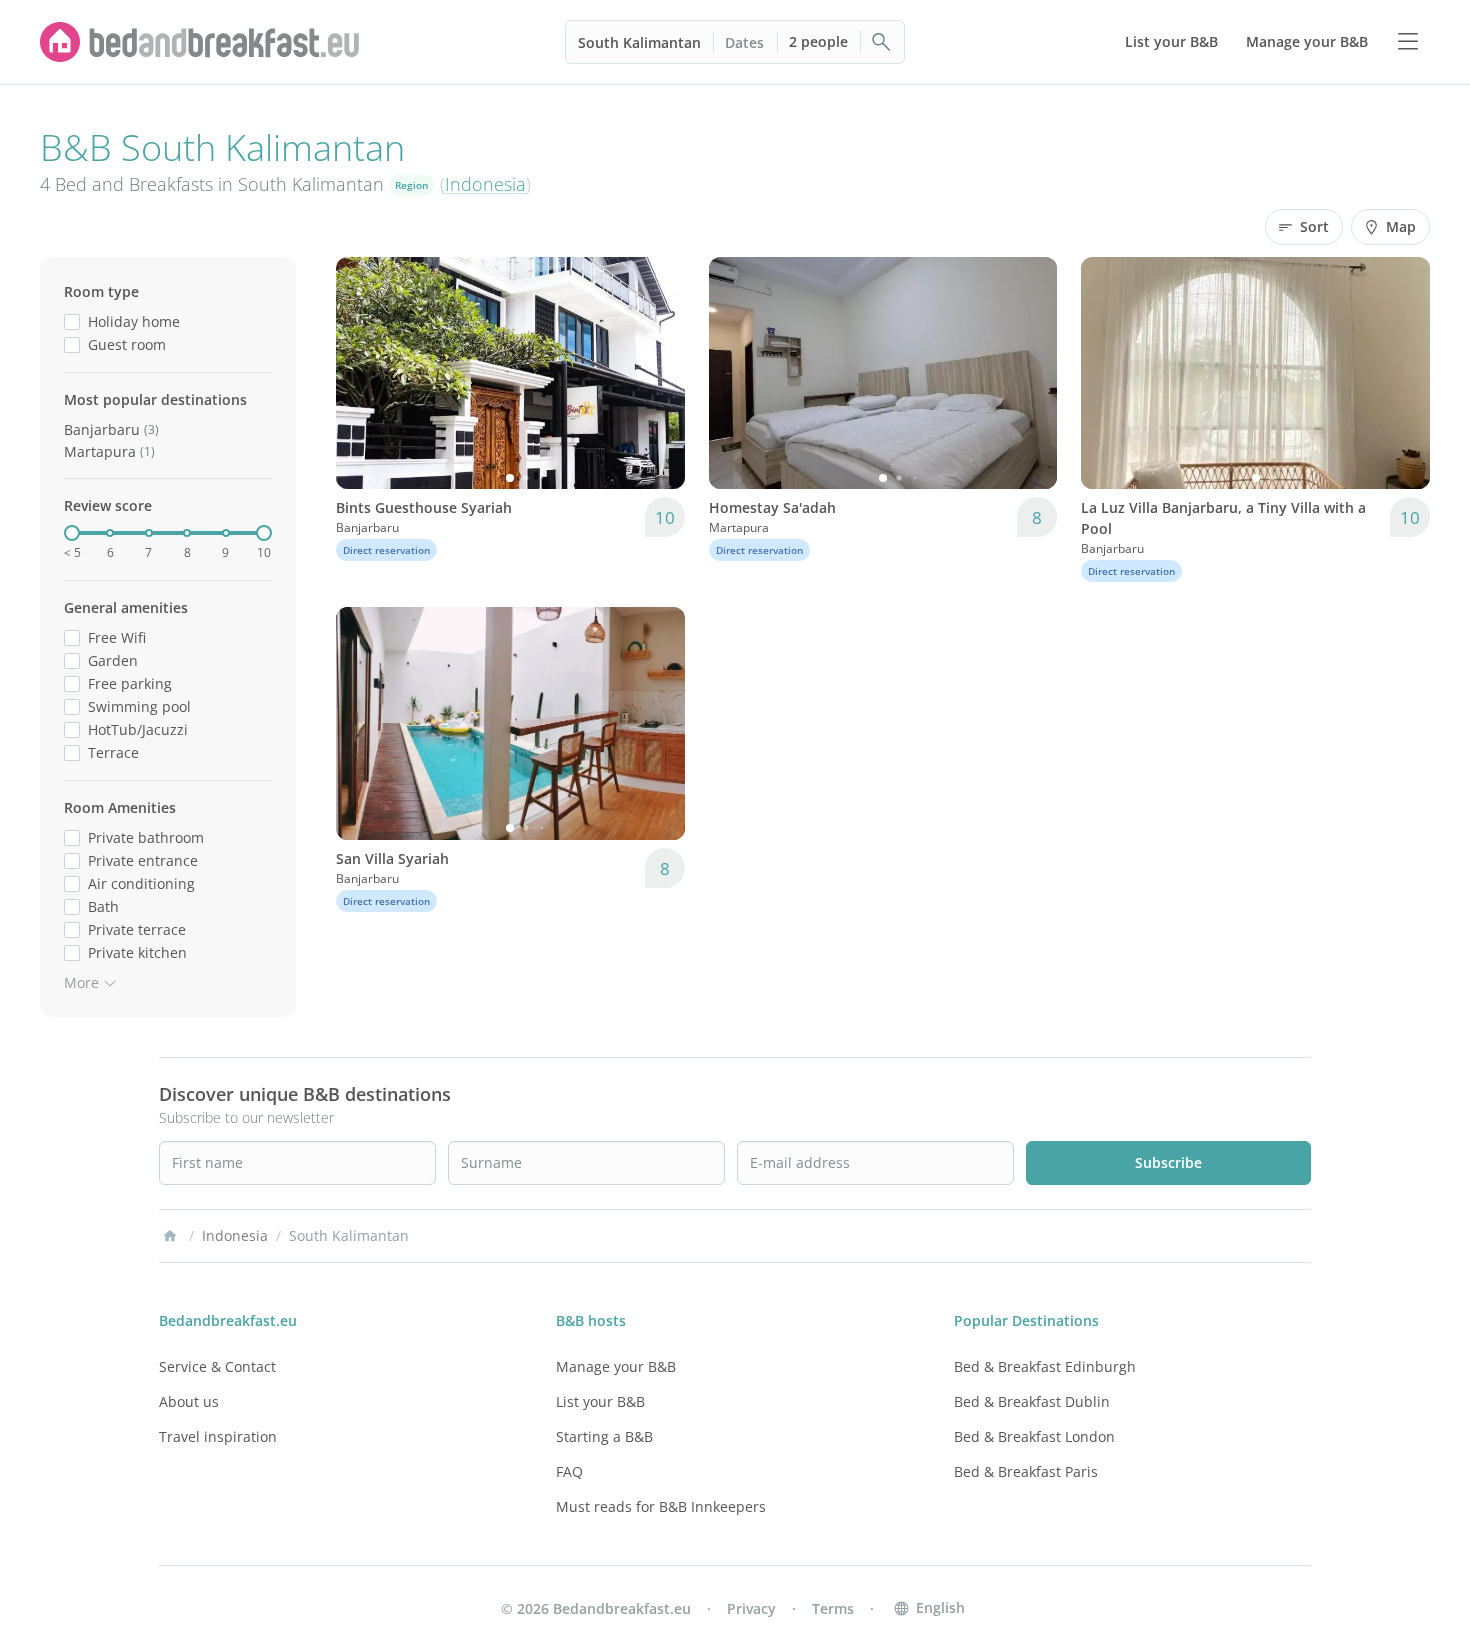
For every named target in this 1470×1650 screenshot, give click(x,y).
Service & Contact (217, 1366)
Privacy (751, 1608)
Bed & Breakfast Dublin (1032, 1401)
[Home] (170, 1236)
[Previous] (364, 373)
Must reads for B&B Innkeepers (661, 1506)
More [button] (81, 982)
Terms (833, 1608)
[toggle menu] (1408, 42)
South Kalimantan (639, 42)
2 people (818, 41)
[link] (200, 42)
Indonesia (485, 184)
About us (189, 1401)
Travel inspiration (218, 1436)
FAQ (569, 1471)
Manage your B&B (616, 1366)
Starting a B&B (604, 1436)
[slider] (72, 533)
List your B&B (600, 1401)
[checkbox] (72, 321)
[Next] (657, 373)
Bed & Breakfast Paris (1026, 1471)
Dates (744, 42)
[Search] (882, 42)
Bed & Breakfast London (1034, 1436)
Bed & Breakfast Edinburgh (1045, 1366)
